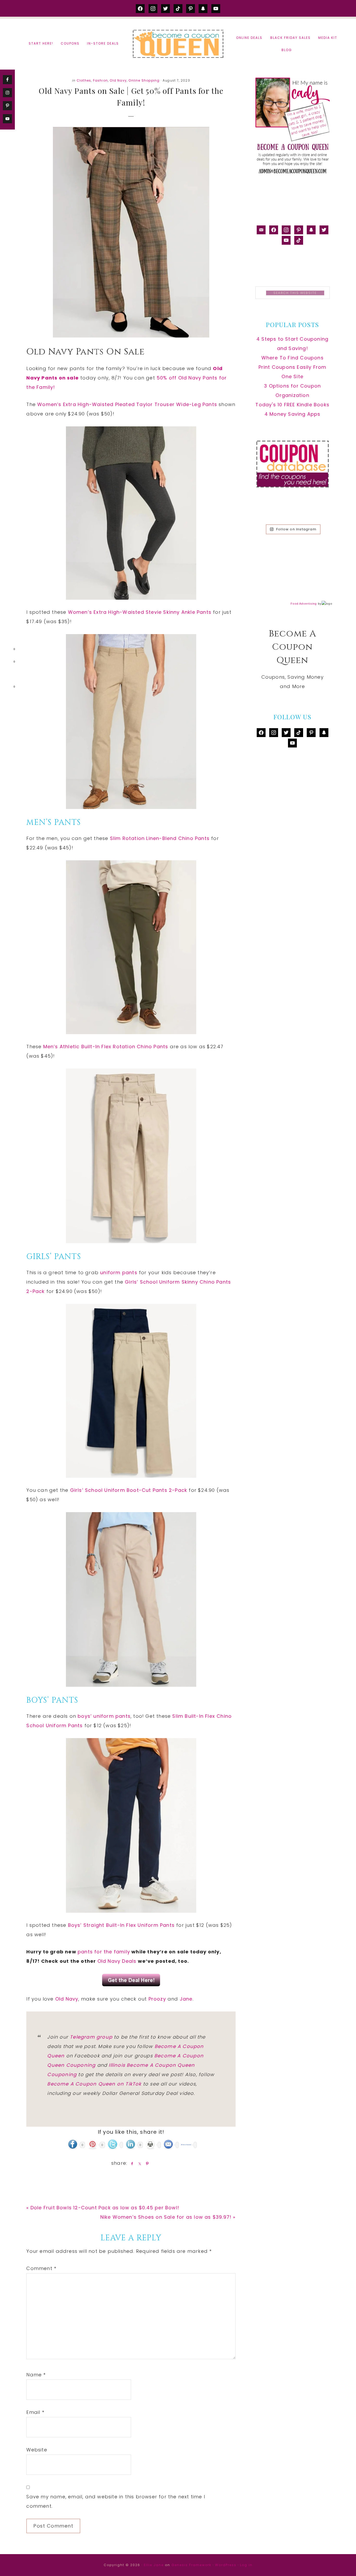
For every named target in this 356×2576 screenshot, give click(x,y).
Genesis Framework (191, 2565)
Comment (41, 2268)
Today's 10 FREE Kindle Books (292, 405)
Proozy (157, 1999)
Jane (186, 1999)
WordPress (226, 2565)
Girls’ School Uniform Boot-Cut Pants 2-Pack (129, 1490)
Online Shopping (144, 80)
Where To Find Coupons (293, 358)
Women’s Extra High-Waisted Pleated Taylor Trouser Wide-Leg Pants (127, 404)
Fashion (100, 80)
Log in (246, 2565)
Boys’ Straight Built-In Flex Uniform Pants (121, 1925)
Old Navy (118, 80)
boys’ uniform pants (104, 1716)
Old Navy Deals (117, 1961)
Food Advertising (304, 604)
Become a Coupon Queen (178, 44)
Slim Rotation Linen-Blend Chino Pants (160, 838)
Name (36, 2375)
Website (37, 2450)
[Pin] (146, 2163)
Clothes (84, 80)
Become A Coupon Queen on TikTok (94, 2084)
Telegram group (91, 2037)
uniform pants (119, 1272)
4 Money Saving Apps (293, 414)
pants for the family (104, 1952)
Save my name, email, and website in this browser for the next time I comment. (116, 2501)
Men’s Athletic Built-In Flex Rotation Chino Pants (106, 1047)
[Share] (131, 2163)
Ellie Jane (154, 2565)
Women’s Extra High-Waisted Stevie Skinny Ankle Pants (140, 612)
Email (35, 2412)
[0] (6, 650)
